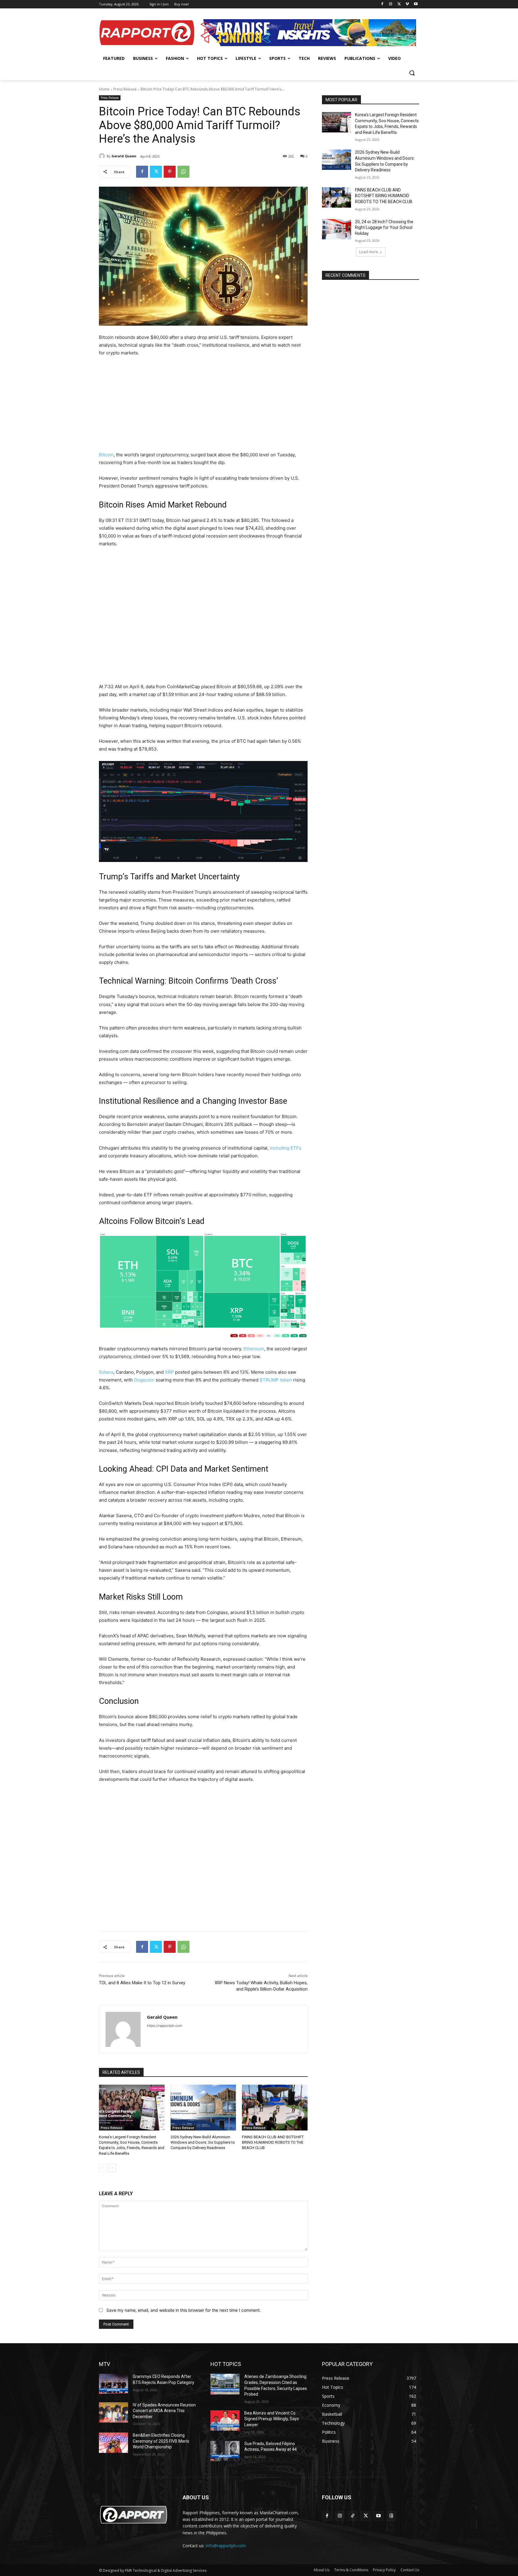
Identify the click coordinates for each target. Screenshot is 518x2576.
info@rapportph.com (226, 2546)
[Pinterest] (170, 172)
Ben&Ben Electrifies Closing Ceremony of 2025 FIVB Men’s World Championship (161, 2441)
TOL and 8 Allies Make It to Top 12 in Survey (142, 1983)
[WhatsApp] (183, 172)
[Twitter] (399, 4)
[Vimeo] (407, 4)
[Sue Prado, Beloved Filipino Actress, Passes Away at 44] (225, 2451)
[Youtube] (416, 4)
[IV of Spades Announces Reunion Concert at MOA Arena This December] (113, 2412)
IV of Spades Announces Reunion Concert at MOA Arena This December (164, 2411)
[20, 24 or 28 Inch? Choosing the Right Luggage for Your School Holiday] (336, 229)
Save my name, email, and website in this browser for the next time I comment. (184, 2310)
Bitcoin (106, 455)
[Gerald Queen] (103, 156)
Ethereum (254, 1349)
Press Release (125, 89)
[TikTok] (353, 2516)
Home (104, 89)
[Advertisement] (203, 407)
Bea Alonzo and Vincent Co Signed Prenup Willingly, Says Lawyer (272, 2419)
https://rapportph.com (165, 2026)
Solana (106, 1372)
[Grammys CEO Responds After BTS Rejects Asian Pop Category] (113, 2384)
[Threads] (391, 2516)
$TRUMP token (276, 1380)
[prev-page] (103, 2168)
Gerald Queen (124, 156)
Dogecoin (145, 1380)
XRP (170, 1372)
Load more (369, 252)
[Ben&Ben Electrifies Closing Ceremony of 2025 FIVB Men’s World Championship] (113, 2443)
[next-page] (112, 2168)
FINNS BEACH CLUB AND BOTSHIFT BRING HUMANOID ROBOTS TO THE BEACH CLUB (273, 2142)
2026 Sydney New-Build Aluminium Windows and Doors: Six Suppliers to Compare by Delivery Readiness (203, 2142)
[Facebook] (382, 4)
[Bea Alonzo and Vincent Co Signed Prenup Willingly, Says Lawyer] (225, 2421)
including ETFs (286, 1148)
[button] (412, 73)
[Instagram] (391, 4)
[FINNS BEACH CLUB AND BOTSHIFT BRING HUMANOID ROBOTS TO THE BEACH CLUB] (275, 2108)
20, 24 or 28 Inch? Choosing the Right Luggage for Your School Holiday (384, 228)
